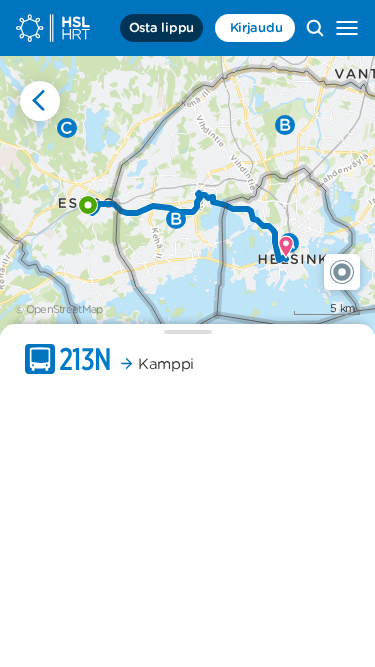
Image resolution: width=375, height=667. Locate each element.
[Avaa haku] (315, 28)
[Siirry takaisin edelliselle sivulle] (40, 101)
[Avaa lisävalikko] (347, 28)
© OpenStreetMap (59, 309)
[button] (342, 272)
